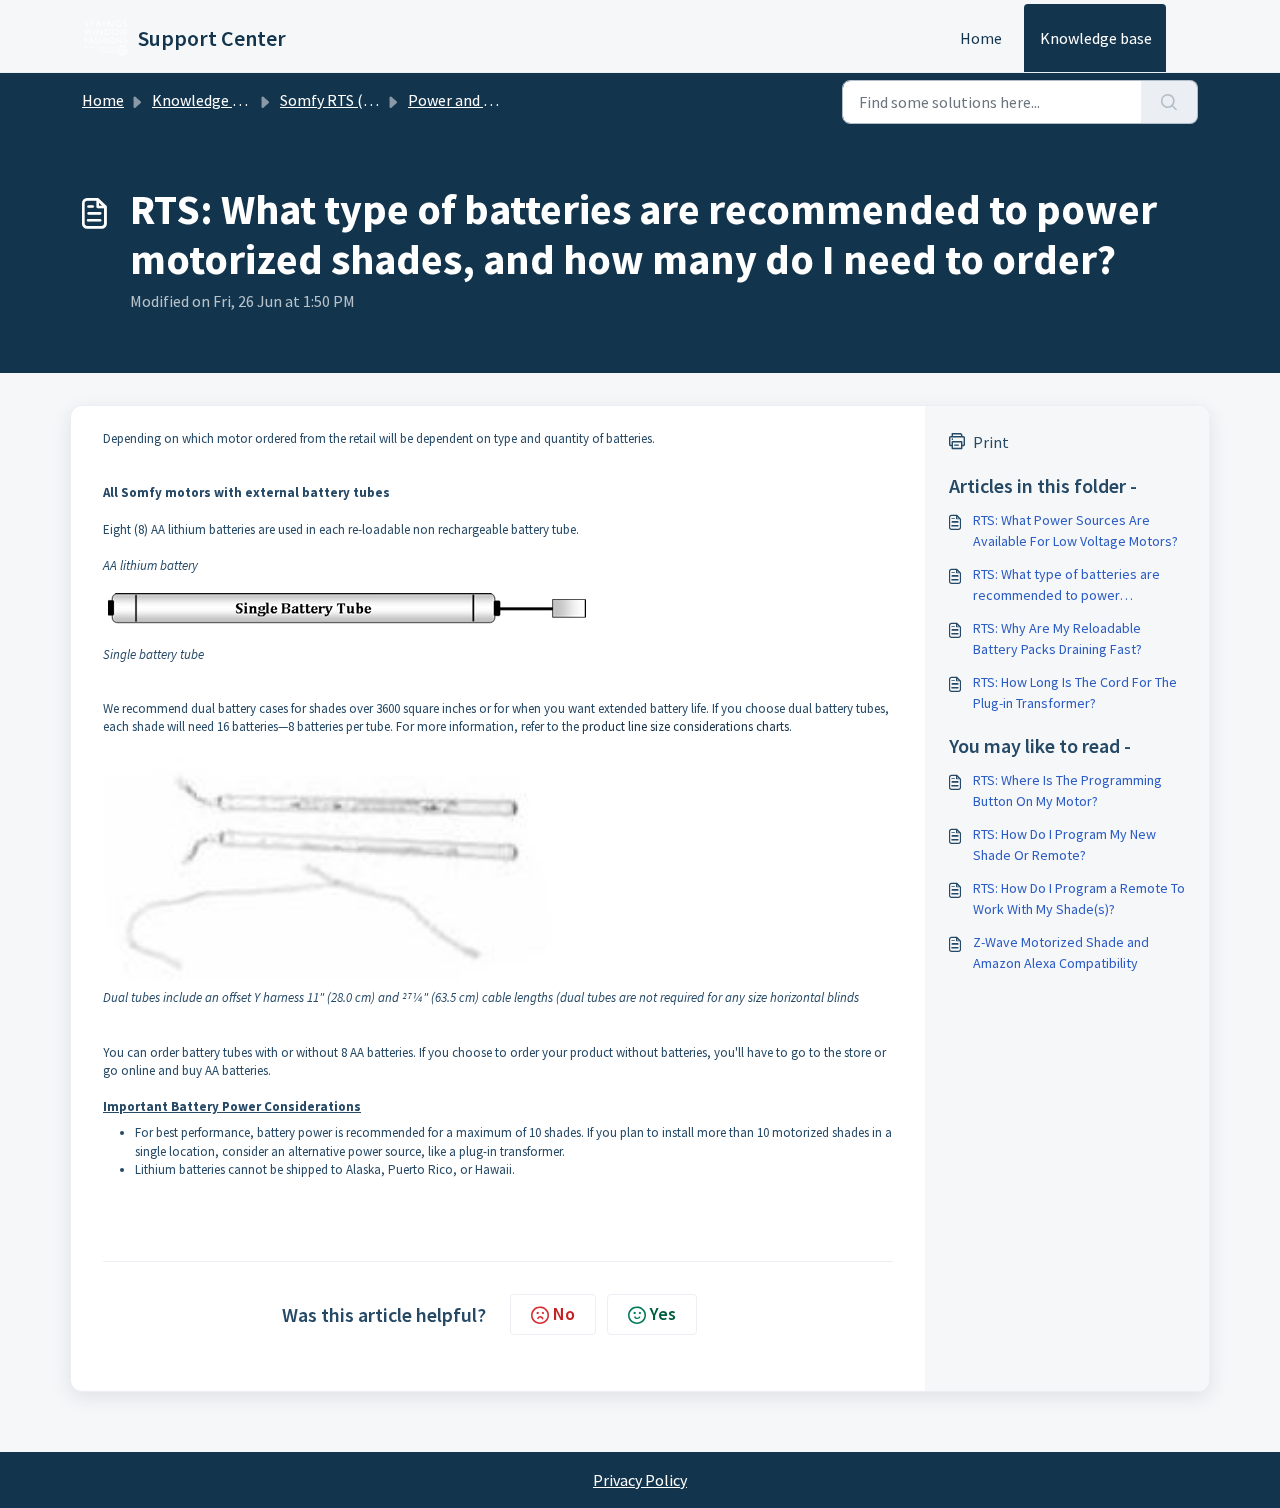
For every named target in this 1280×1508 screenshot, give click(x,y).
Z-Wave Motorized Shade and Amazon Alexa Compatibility (1061, 952)
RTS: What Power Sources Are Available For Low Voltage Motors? (1075, 530)
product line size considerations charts (684, 726)
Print (991, 442)
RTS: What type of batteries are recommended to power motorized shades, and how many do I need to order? (1074, 585)
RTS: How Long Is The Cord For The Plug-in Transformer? (1075, 692)
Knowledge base (1096, 38)
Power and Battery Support (501, 100)
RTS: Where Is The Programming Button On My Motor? (1067, 790)
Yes (663, 1313)
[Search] (1169, 102)
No (564, 1313)
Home (981, 38)
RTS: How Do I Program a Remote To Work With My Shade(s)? (1079, 898)
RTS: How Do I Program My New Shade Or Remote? (1064, 844)
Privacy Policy (640, 1480)
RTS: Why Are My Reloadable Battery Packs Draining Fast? (1057, 638)
